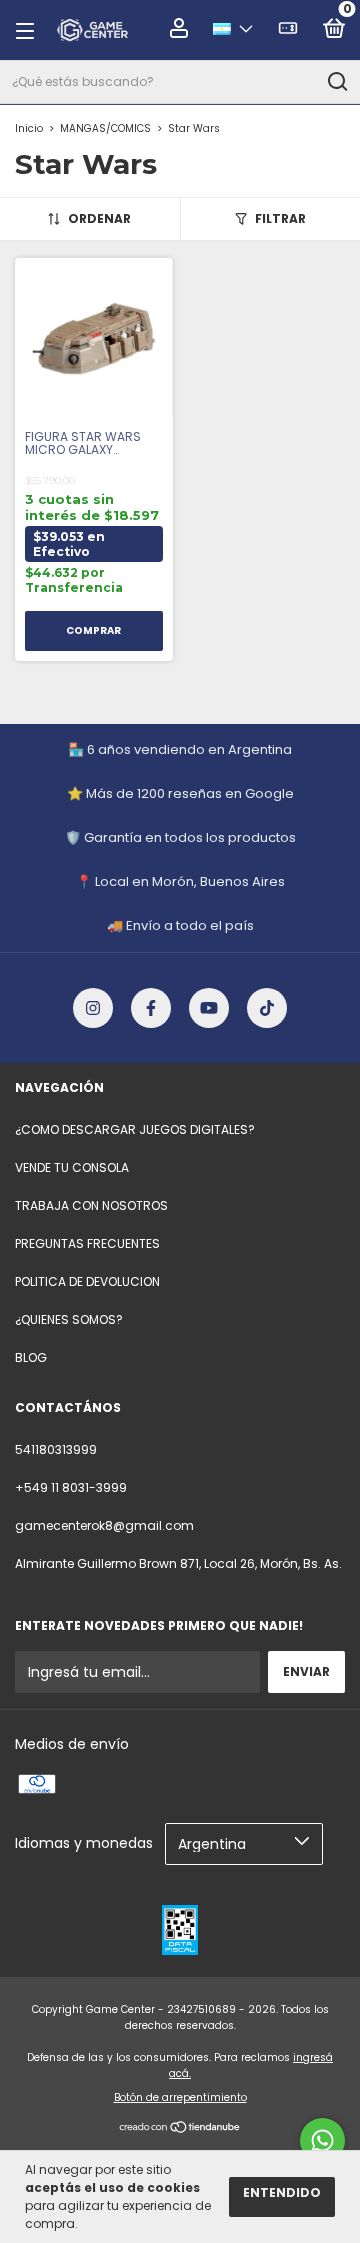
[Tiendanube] (180, 2129)
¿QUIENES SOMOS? (69, 1319)
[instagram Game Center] (93, 1008)
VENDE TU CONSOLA (72, 1167)
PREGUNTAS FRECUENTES (87, 1243)
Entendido (282, 2192)
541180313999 (56, 1449)
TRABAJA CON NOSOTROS (91, 1205)
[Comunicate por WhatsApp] (322, 2140)
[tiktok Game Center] (267, 1008)
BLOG (31, 1357)
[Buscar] (336, 82)
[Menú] (31, 30)
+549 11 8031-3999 (71, 1487)
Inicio (29, 128)
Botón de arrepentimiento (180, 2097)
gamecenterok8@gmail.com (104, 1525)
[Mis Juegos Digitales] (288, 31)
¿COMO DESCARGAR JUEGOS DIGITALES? (135, 1129)
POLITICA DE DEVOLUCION (87, 1281)
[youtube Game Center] (209, 1008)
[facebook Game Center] (151, 1008)
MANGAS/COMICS (105, 128)
